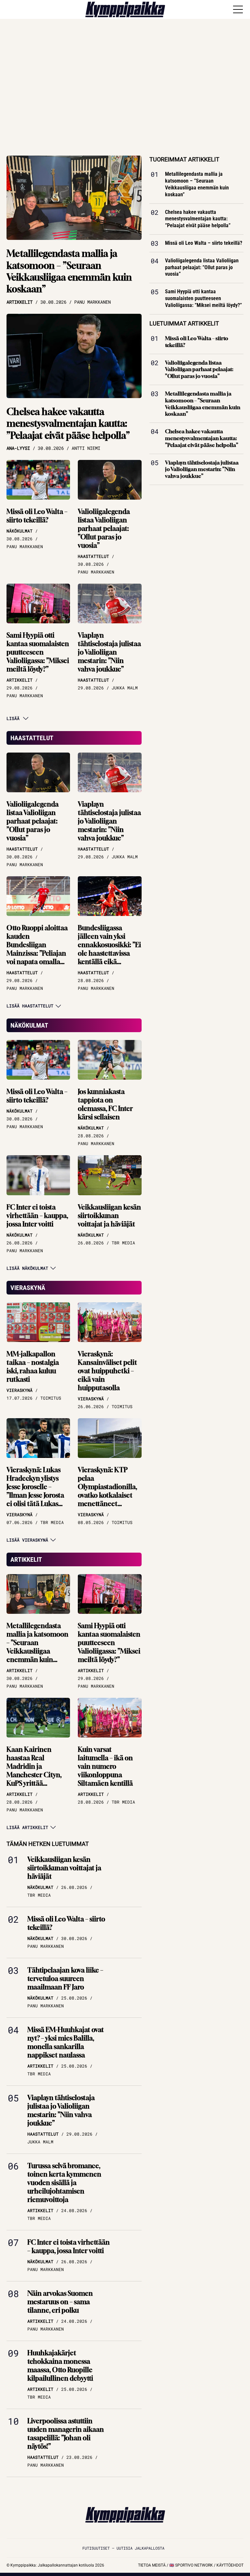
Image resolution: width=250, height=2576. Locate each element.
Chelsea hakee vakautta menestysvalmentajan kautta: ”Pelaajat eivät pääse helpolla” (68, 423)
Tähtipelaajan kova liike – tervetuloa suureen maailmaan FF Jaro (65, 1979)
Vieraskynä (28, 1288)
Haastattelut (32, 738)
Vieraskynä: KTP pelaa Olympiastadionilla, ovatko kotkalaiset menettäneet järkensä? (107, 1491)
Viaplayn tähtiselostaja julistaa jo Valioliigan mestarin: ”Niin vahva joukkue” (109, 652)
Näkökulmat (29, 1025)
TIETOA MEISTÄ (152, 2565)
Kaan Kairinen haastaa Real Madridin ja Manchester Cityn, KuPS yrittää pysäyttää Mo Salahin (38, 1771)
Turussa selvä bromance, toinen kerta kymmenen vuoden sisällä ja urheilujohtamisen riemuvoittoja (64, 2183)
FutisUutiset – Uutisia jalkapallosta (123, 2548)
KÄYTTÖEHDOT (230, 2565)
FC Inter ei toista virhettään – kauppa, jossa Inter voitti (37, 1216)
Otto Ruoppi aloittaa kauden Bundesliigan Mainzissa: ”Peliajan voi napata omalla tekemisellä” (37, 949)
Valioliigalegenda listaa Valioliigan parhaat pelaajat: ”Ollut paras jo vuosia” (104, 528)
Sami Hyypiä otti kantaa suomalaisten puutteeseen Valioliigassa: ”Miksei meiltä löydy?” (38, 652)
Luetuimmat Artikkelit (184, 323)
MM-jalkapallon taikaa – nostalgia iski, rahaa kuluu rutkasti (33, 1367)
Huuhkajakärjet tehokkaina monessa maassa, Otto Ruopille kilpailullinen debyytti (60, 2366)
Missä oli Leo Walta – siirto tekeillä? (37, 516)
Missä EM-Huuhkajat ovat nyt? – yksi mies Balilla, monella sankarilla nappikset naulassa (66, 2042)
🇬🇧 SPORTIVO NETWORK (191, 2565)
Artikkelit (26, 1559)
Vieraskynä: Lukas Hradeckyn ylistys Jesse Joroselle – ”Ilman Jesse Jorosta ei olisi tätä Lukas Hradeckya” (35, 1491)
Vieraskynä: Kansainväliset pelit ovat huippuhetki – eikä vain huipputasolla (107, 1371)
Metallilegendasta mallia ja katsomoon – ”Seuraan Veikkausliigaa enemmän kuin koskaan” (69, 271)
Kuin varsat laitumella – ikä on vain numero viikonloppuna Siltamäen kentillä (105, 1766)
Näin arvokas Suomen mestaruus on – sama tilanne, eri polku (60, 2302)
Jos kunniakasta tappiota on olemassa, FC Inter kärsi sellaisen (105, 1104)
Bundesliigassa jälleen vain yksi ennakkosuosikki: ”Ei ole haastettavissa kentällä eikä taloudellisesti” (109, 949)
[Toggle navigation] (238, 9)
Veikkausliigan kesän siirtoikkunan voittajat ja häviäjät (109, 1216)
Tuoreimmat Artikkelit (184, 159)
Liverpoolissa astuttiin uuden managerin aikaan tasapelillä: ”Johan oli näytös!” (66, 2434)
